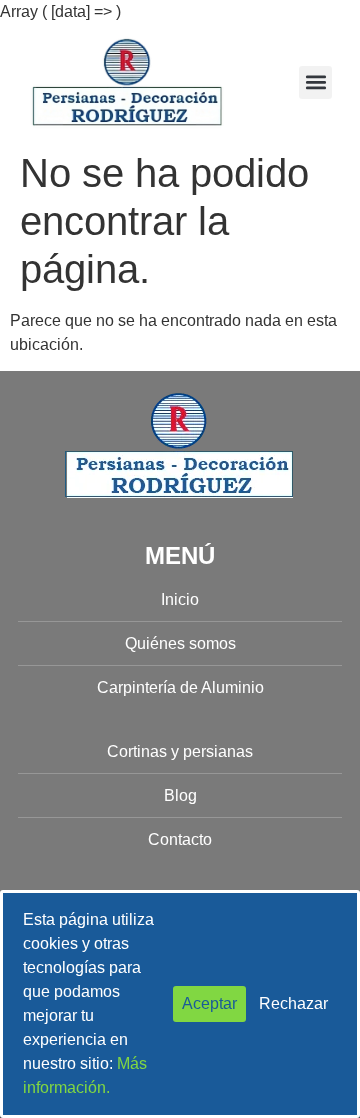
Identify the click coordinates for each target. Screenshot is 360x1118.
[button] (315, 82)
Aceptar (209, 1003)
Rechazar (293, 1003)
